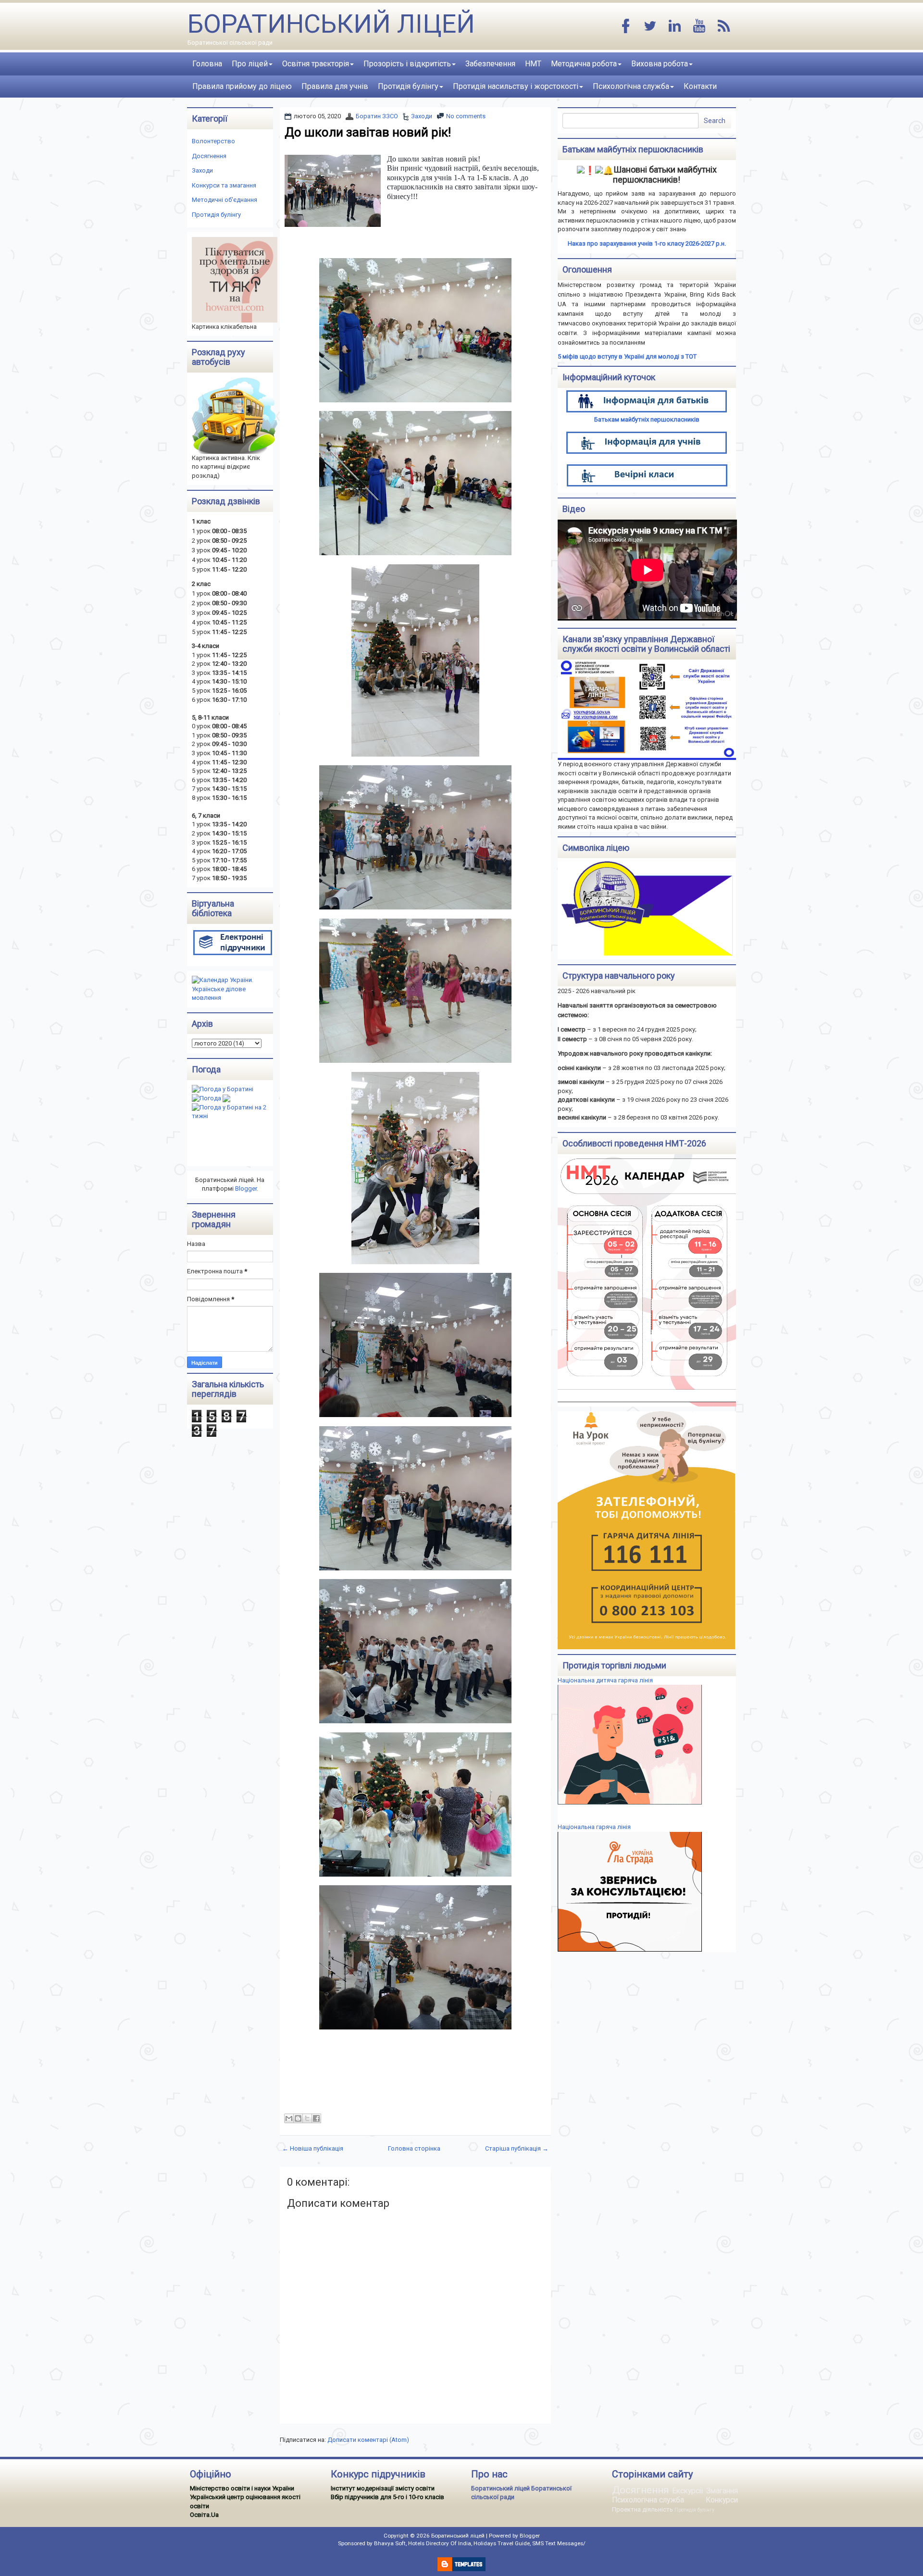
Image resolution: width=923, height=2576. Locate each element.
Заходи (422, 116)
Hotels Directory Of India (440, 2543)
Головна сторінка (414, 2148)
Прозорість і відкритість (407, 64)
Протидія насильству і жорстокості (516, 86)
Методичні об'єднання (225, 200)
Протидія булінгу (408, 86)
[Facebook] (626, 27)
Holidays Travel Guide (502, 2543)
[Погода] (211, 1098)
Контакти (700, 86)
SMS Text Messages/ (559, 2543)
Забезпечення (490, 64)
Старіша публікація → (517, 2148)
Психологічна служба (631, 86)
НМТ (533, 64)
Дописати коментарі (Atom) (368, 2440)
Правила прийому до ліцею (242, 86)
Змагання (722, 2491)
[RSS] (724, 27)
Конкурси (722, 2500)
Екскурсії (687, 2491)
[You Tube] (699, 27)
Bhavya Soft (390, 2543)
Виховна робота (660, 64)
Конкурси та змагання (224, 185)
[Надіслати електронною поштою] (289, 2118)
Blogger (246, 1188)
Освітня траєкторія (316, 64)
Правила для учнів (335, 86)
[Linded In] (675, 27)
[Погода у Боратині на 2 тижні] (233, 1112)
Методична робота (584, 64)
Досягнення (209, 156)
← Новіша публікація (313, 2148)
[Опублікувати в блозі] (298, 2118)
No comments (466, 116)
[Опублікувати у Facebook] (316, 2118)
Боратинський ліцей (331, 24)
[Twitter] (650, 27)
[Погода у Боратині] (223, 1089)
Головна (207, 64)
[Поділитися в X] (307, 2118)
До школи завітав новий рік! (368, 132)
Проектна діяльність (642, 2509)
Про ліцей (250, 64)
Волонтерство (213, 141)
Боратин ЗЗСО (377, 116)
